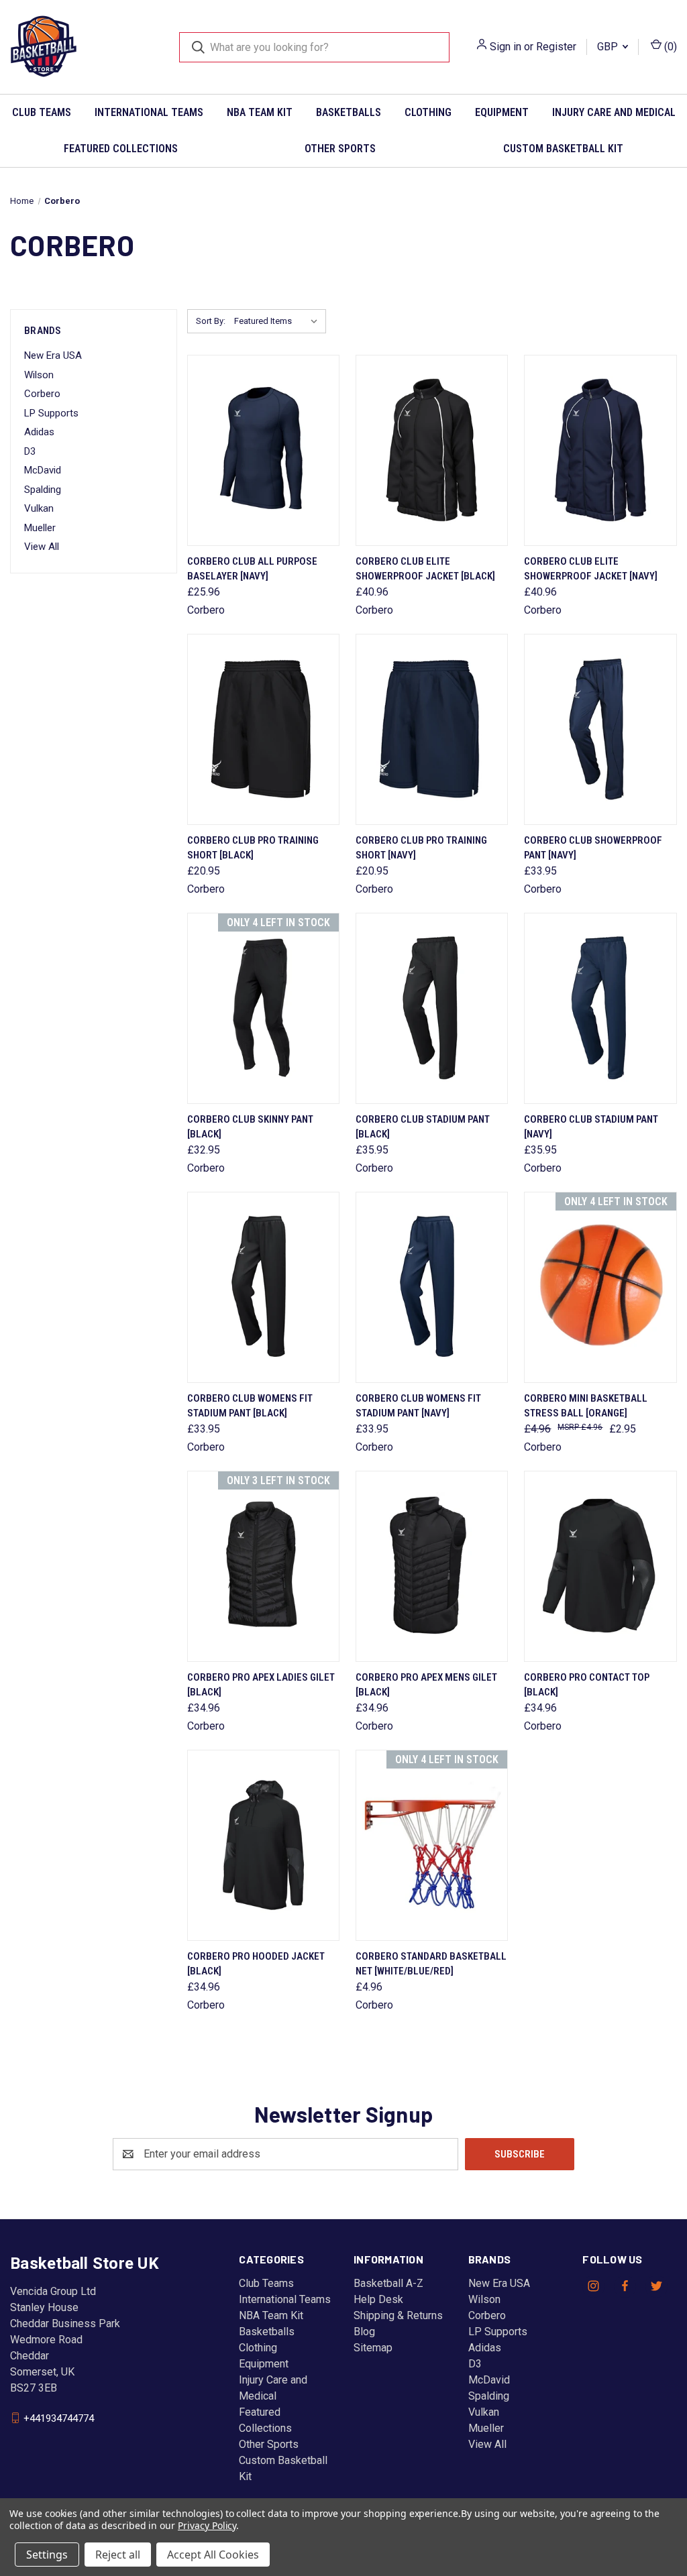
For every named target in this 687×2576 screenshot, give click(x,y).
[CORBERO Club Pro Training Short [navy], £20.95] (432, 729)
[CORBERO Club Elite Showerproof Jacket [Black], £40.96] (432, 450)
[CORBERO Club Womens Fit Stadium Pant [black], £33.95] (263, 1287)
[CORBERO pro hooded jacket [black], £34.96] (263, 1845)
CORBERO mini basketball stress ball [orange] (586, 1406)
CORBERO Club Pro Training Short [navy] (421, 848)
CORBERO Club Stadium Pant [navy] (591, 1127)
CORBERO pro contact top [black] (587, 1685)
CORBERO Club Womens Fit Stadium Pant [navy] (418, 1406)
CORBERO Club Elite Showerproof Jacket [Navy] (591, 569)
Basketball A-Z (388, 2283)
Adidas (39, 432)
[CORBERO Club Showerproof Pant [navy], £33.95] (600, 729)
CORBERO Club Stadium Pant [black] (423, 1127)
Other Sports (340, 149)
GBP (609, 47)
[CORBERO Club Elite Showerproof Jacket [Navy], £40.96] (600, 450)
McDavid (43, 470)
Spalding (43, 490)
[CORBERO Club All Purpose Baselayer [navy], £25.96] (263, 450)
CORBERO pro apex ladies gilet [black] (261, 1685)
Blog (364, 2332)
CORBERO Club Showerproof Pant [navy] (593, 848)
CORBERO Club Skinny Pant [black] (250, 1127)
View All (42, 547)
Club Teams (42, 112)
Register (556, 47)
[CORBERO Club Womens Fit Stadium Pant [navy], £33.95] (432, 1287)
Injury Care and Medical (614, 112)
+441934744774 (59, 2418)
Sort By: (211, 321)
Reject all (118, 2555)
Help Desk (378, 2299)
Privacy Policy (207, 2525)
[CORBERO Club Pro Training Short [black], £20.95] (263, 729)
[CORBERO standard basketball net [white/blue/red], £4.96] (432, 1845)
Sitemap (373, 2348)
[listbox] (279, 321)
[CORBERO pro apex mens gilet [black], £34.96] (432, 1566)
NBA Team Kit (260, 112)
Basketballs (349, 112)
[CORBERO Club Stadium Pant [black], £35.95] (432, 1008)
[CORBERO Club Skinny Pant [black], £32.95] (263, 1008)
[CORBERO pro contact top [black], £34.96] (600, 1566)
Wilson (39, 375)
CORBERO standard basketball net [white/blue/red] (431, 1964)
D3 (30, 451)
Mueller (40, 528)
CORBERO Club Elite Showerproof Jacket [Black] (425, 569)
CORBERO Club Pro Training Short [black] (253, 848)
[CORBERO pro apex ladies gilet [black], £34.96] (263, 1566)
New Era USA (53, 355)
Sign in (506, 47)
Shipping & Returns (398, 2315)
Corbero (42, 394)
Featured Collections (121, 149)
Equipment (502, 112)
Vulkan (39, 508)
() (669, 47)
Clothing (428, 112)
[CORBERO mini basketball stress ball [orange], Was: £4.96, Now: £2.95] (600, 1287)
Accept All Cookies (213, 2555)
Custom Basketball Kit (563, 149)
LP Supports (51, 413)
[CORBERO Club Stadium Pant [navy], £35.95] (600, 1008)
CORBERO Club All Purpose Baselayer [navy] (252, 569)
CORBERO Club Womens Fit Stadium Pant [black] (250, 1406)
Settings (47, 2555)
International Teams (149, 112)
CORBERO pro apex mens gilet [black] (426, 1685)
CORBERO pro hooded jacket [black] (256, 1964)
